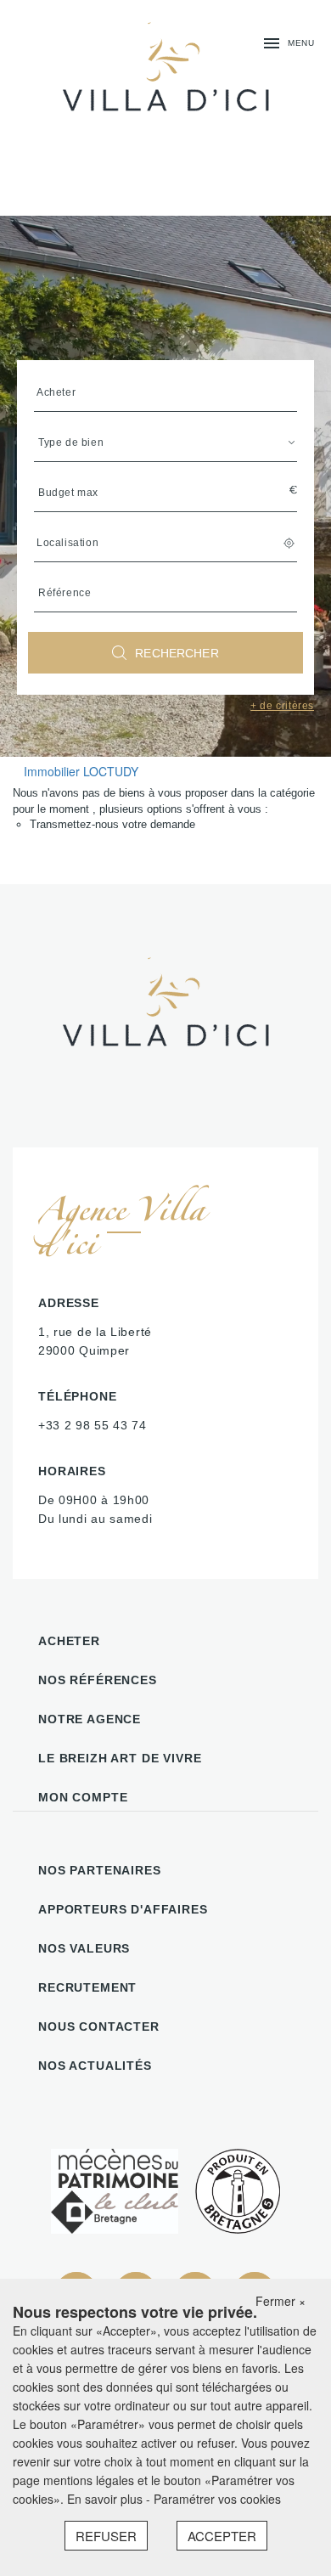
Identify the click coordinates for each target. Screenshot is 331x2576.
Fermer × (281, 2301)
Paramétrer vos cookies (217, 2499)
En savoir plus (107, 2499)
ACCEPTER (222, 2536)
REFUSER (106, 2536)
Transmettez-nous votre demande (112, 824)
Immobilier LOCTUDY (81, 771)
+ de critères (282, 706)
